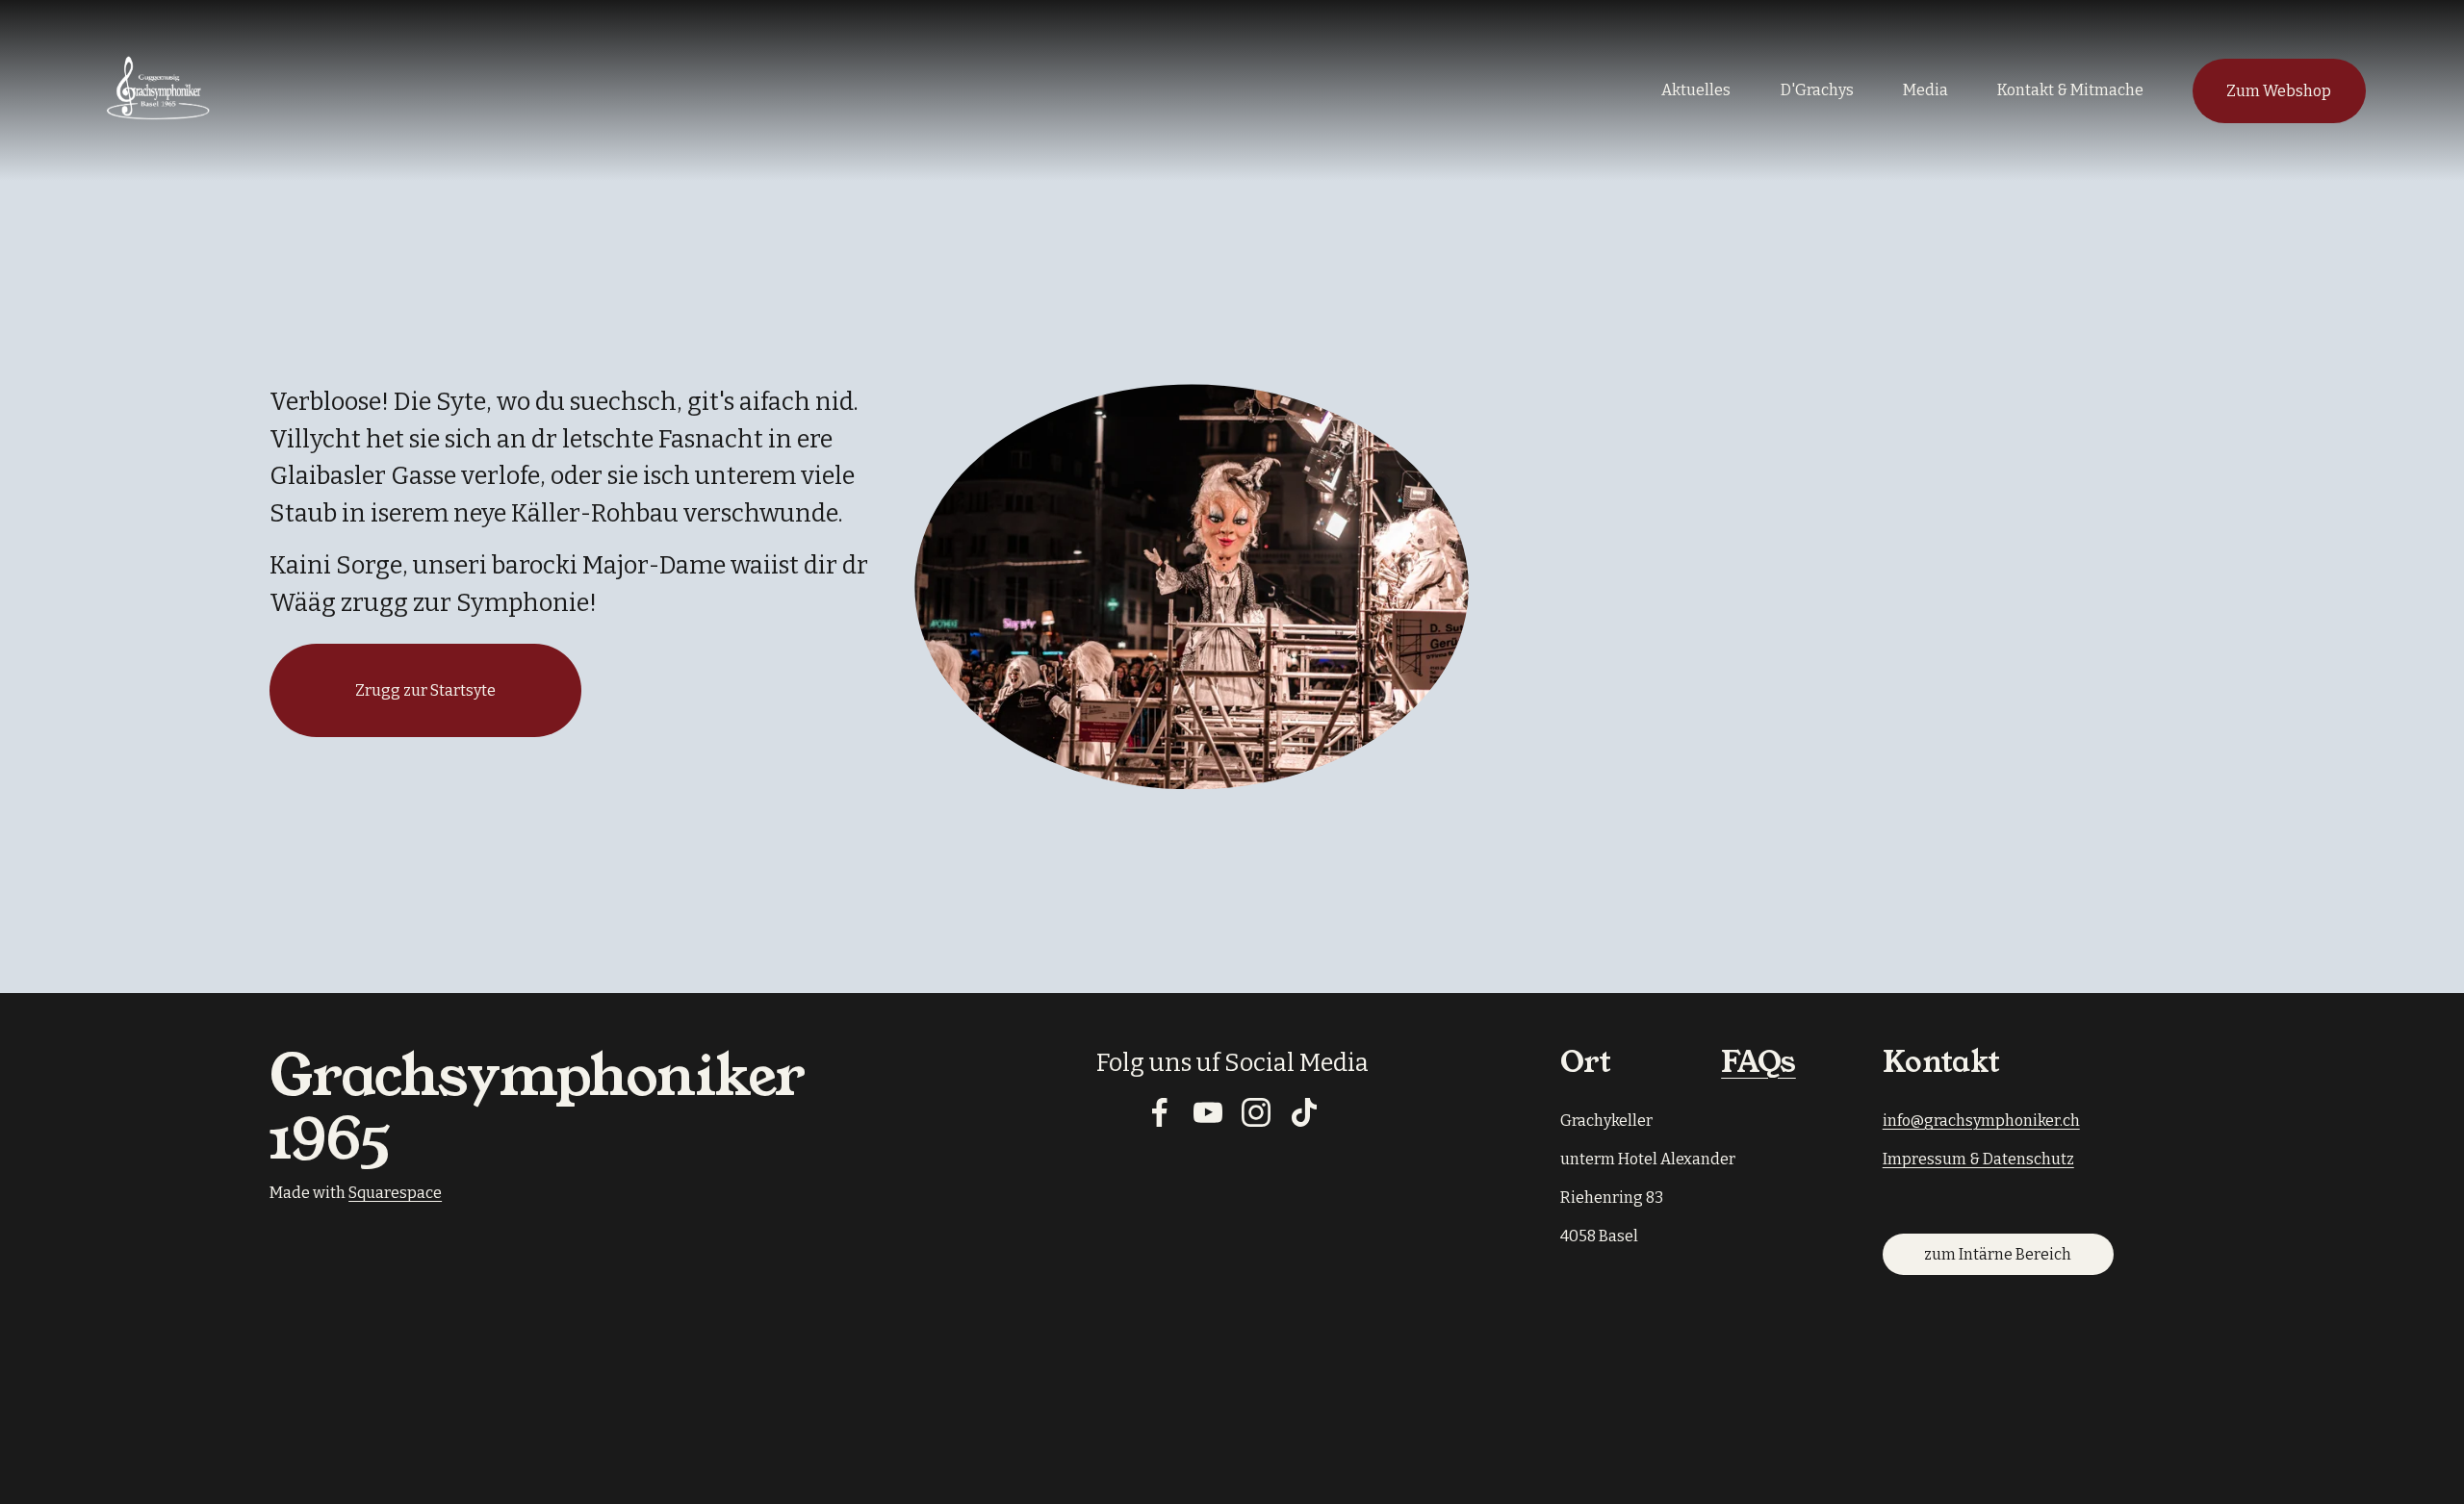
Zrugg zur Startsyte (425, 690)
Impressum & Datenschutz (1978, 1159)
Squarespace (395, 1193)
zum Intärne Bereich (1998, 1254)
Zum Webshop (2279, 91)
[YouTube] (1208, 1112)
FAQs (1758, 1062)
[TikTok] (1304, 1112)
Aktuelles (1696, 90)
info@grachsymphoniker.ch (1981, 1121)
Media (1925, 90)
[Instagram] (1256, 1112)
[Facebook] (1160, 1112)
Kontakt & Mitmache (2070, 90)
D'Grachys (1817, 90)
